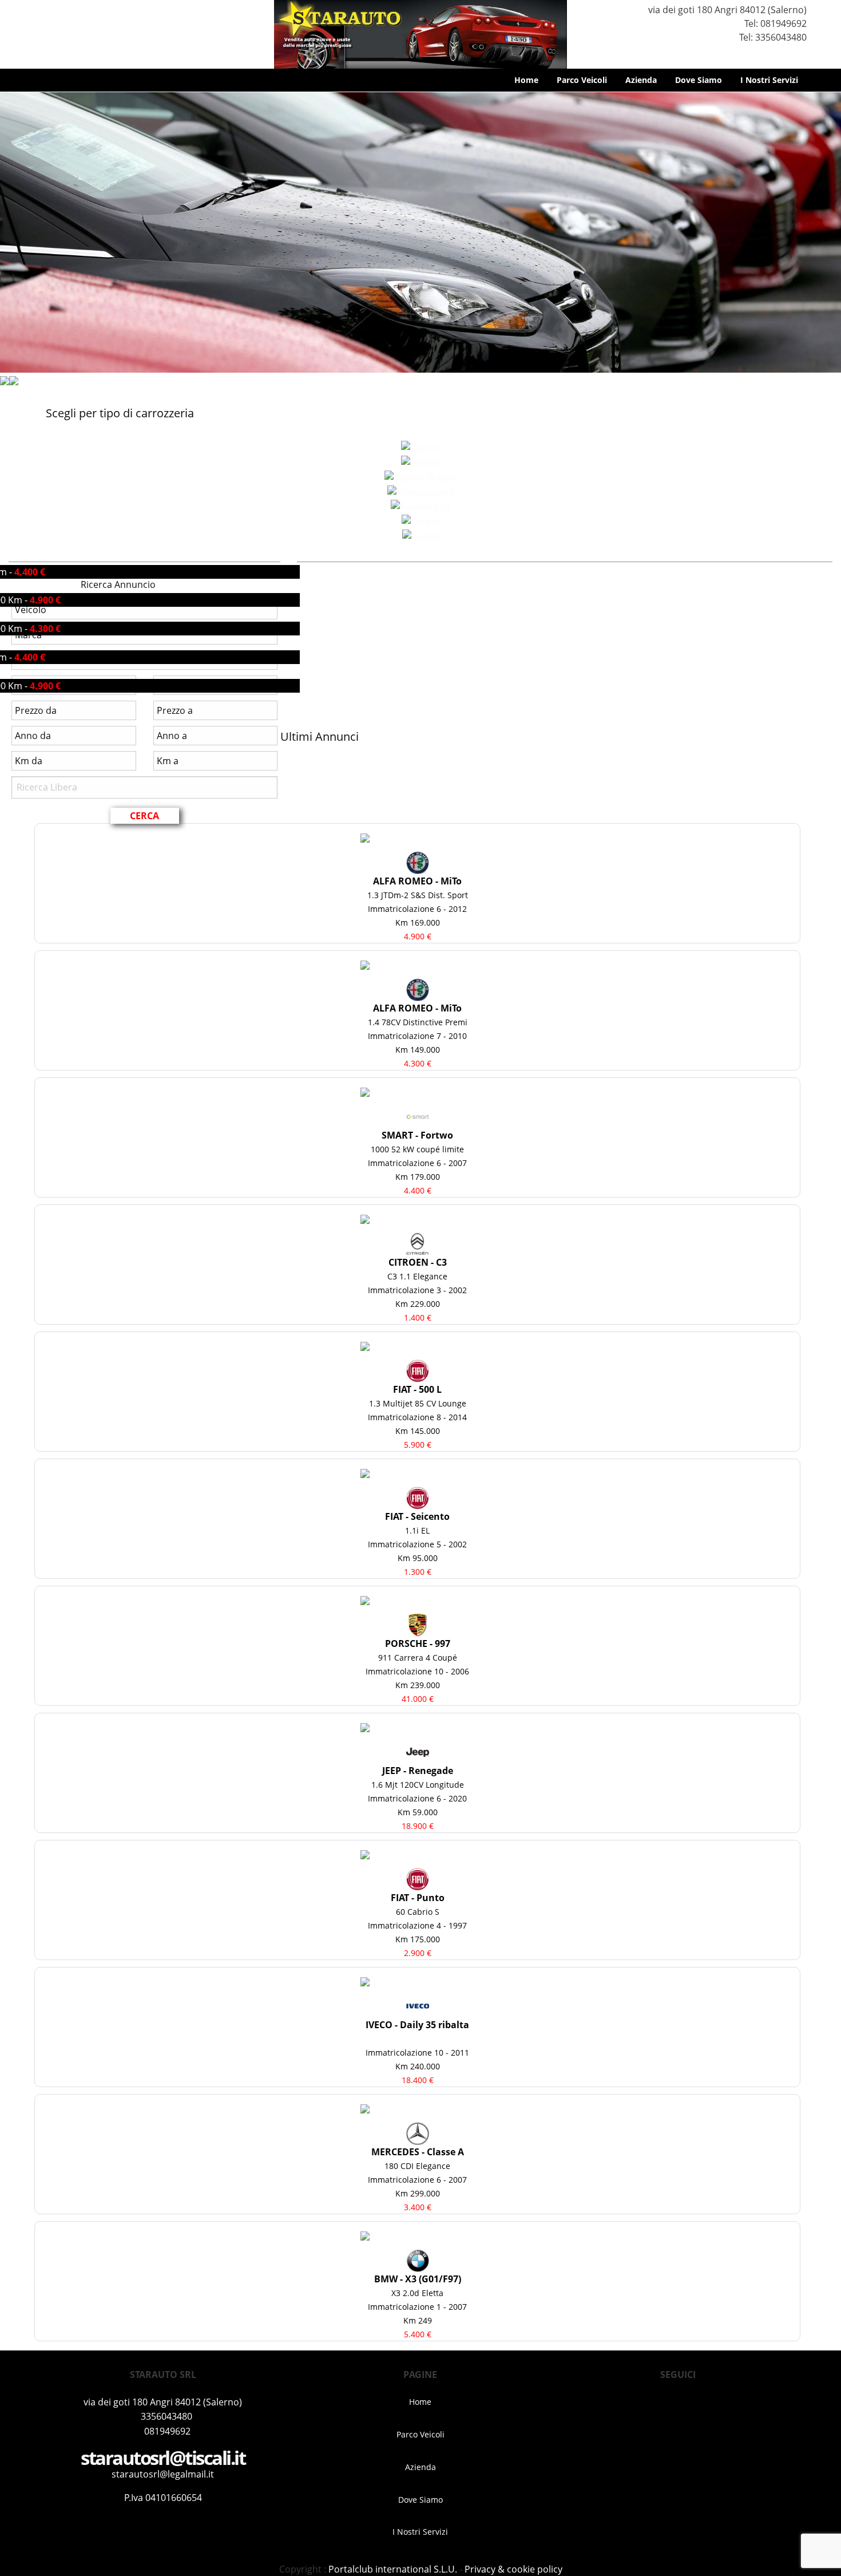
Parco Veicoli (582, 80)
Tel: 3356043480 (772, 37)
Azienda (641, 80)
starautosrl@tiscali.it (163, 2458)
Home (526, 80)
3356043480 (166, 2416)
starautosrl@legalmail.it (163, 2474)
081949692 (784, 23)
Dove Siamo (699, 80)
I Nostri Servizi (769, 80)
